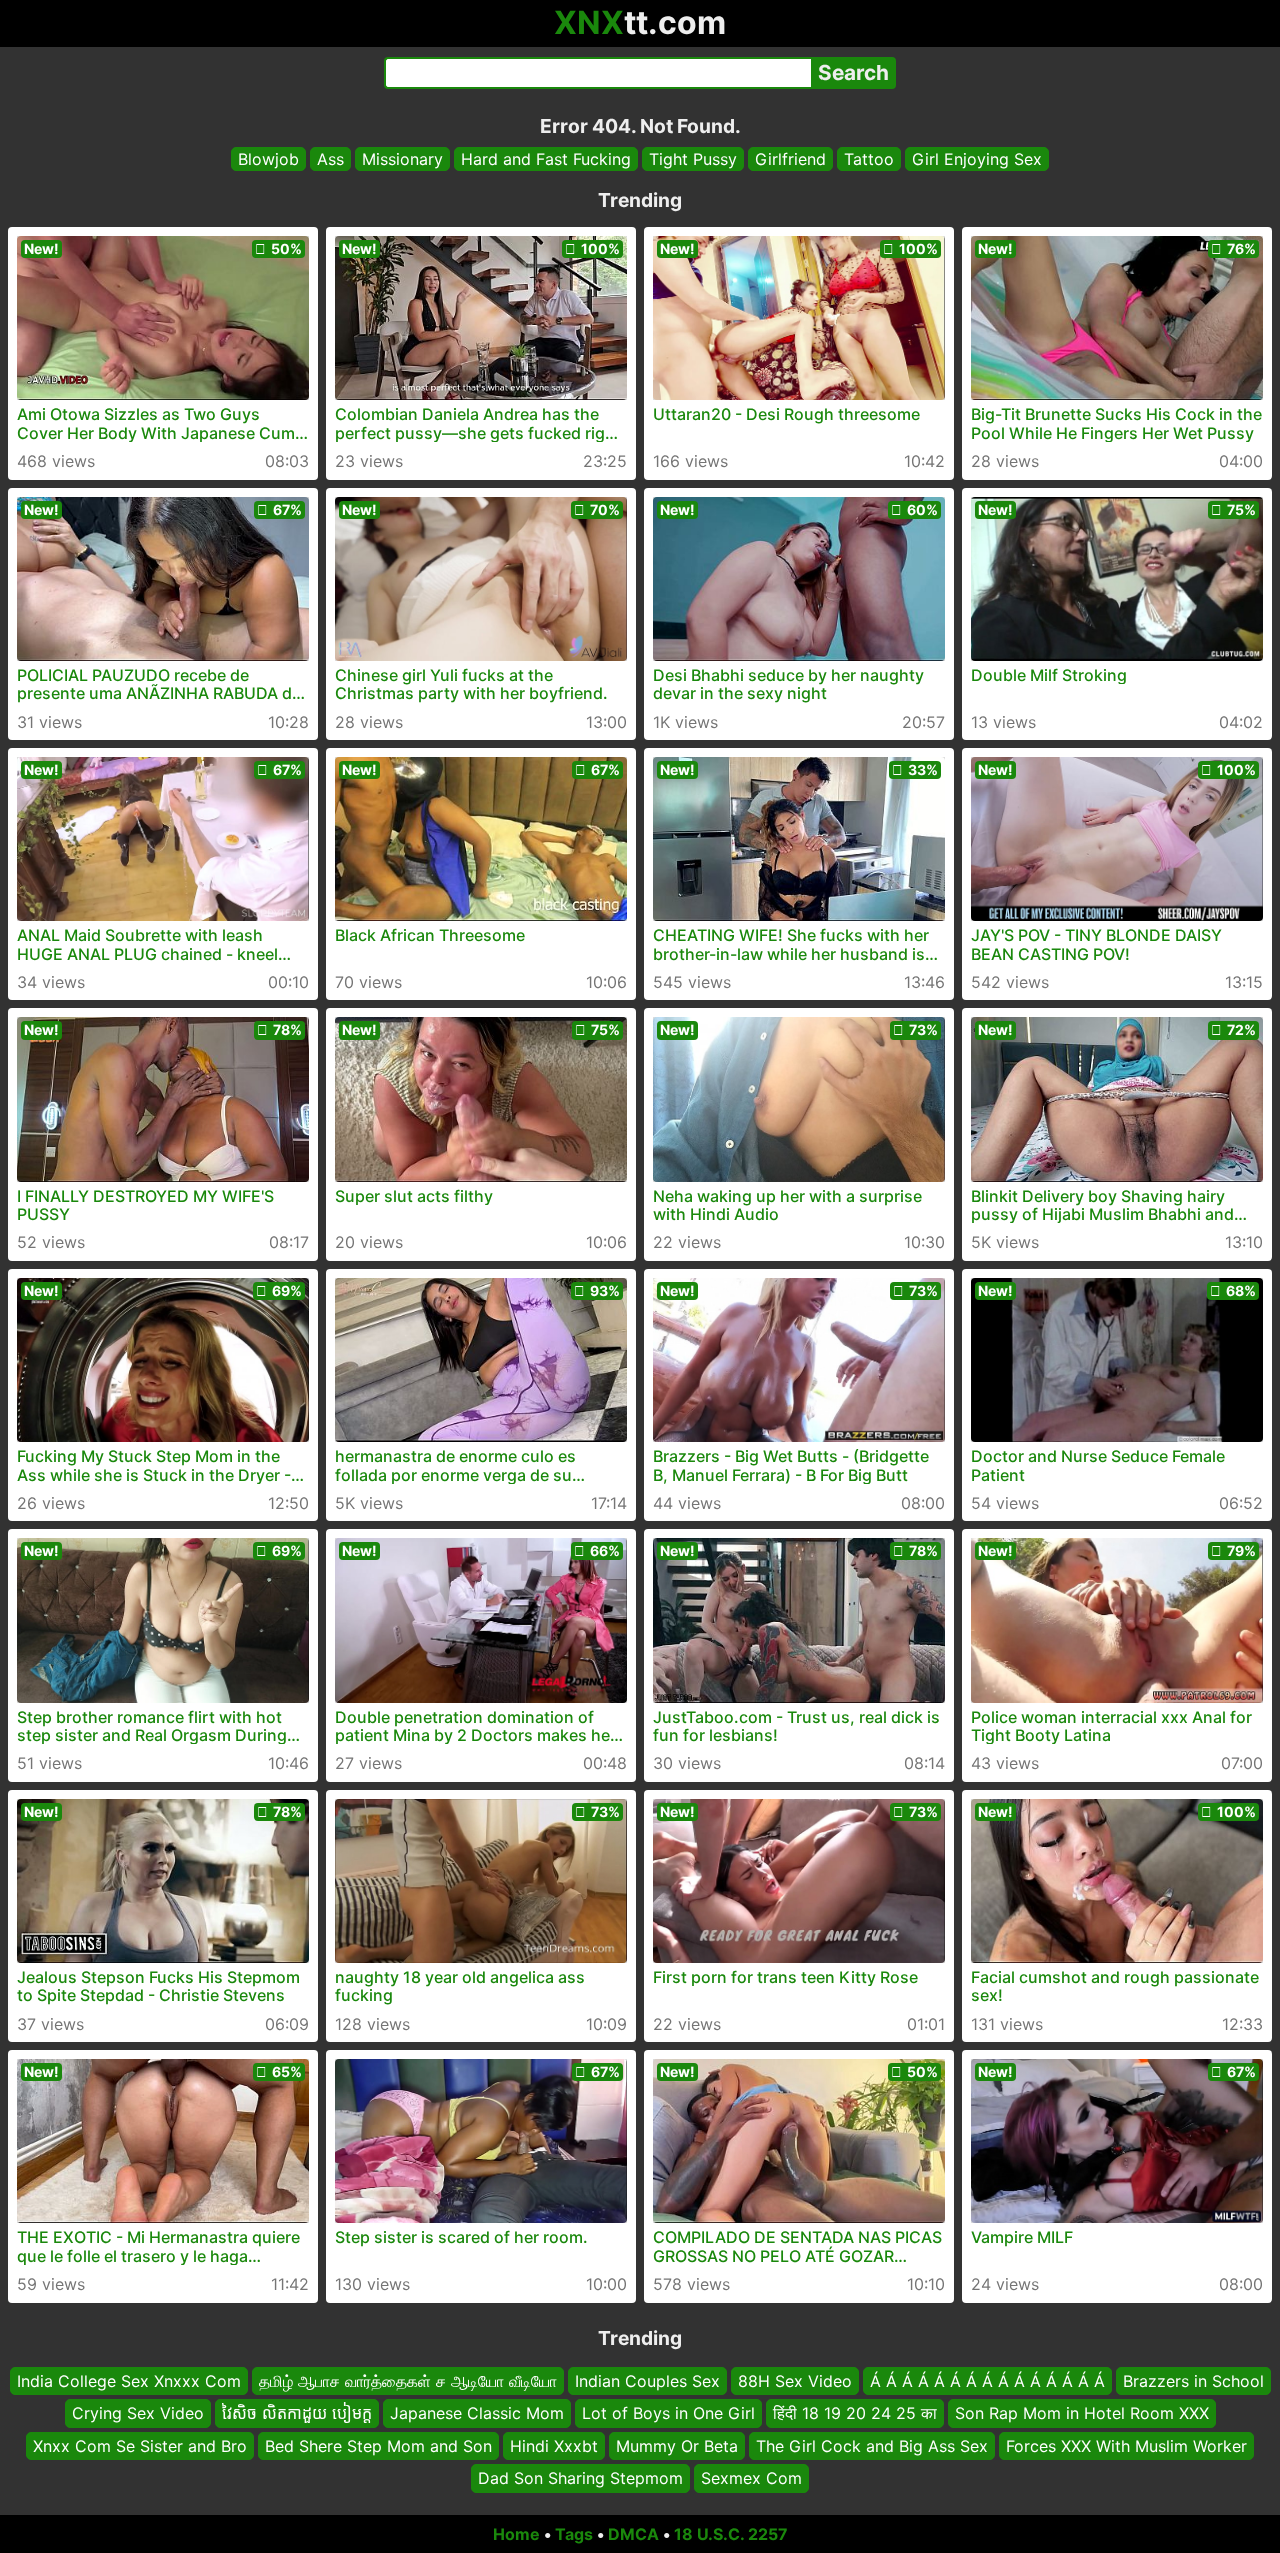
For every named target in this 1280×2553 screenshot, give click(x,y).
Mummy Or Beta (677, 2445)
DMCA (633, 2534)
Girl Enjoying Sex (977, 159)
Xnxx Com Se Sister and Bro (140, 2445)
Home (516, 2534)
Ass (330, 159)
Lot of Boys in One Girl (668, 2413)
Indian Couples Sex (647, 2381)
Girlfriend (790, 159)
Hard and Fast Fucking (546, 159)
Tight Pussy (693, 159)
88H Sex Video (795, 2381)
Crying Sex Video (138, 2413)
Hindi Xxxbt (554, 2445)
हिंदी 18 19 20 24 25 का (855, 2413)
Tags (574, 2534)
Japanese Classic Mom (477, 2413)
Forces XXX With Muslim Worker (1126, 2445)
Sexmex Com (751, 2478)
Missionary (402, 159)
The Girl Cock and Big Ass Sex (872, 2445)
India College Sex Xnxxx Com (129, 2381)
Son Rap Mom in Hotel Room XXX (1082, 2413)
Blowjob (268, 159)
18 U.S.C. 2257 (731, 2534)
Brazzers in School (1193, 2381)
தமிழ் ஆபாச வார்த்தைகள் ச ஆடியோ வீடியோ (408, 2381)
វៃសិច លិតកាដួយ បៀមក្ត (297, 2413)
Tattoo (869, 159)
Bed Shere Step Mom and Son (378, 2445)
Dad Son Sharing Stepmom (580, 2478)
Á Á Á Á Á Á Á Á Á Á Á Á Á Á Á (987, 2381)
